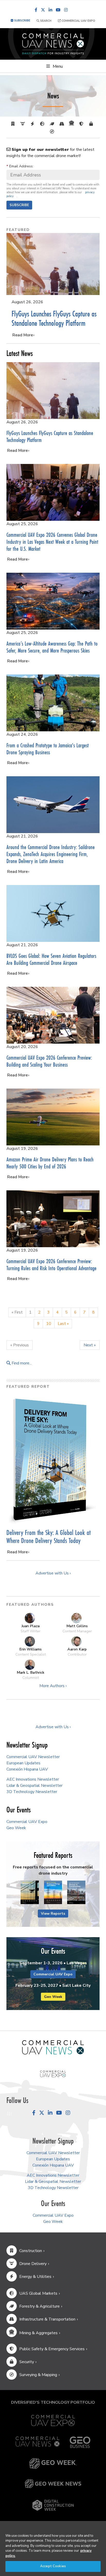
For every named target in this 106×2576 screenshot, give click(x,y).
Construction (31, 2251)
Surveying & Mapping (38, 2375)
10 (49, 1324)
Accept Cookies (53, 2566)
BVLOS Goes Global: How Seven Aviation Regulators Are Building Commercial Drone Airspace (51, 959)
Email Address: (20, 166)
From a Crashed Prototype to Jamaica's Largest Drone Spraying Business (48, 749)
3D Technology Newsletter (32, 1792)
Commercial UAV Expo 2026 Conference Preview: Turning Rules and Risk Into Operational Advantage (51, 1264)
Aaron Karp (77, 1649)
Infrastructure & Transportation (47, 2319)
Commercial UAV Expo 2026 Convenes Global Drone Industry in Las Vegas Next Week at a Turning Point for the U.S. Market (52, 542)
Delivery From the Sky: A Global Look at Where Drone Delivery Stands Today (48, 1537)
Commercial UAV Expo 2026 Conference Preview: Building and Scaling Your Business (49, 1061)
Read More (23, 335)
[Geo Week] (53, 2464)
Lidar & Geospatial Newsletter (34, 1786)
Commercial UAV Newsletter (33, 1757)
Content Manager (77, 1631)
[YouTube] (58, 10)
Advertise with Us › (53, 1573)
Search (45, 21)
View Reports (53, 1914)
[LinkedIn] (50, 10)
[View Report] (30, 1893)
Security (27, 2362)
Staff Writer (30, 1631)
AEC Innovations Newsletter (33, 1779)
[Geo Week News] (53, 2484)
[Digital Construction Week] (53, 2505)
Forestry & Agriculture (39, 2306)
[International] (43, 124)
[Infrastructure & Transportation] (63, 124)
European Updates (23, 1763)
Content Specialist (31, 1654)
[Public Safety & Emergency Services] (82, 124)
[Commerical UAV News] (53, 2047)
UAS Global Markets (38, 2293)
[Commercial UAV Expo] (53, 2074)
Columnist (31, 1678)
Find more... (21, 1363)
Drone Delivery (33, 2264)
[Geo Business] (80, 2442)
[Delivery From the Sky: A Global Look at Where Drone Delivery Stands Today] (53, 1460)
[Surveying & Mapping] (53, 132)
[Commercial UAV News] (38, 2442)
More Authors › (53, 1686)
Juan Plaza (30, 1626)
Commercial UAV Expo (78, 21)
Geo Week (16, 1828)
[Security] (92, 124)
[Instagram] (66, 10)
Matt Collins (77, 1626)
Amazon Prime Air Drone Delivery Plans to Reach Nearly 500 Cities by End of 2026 (50, 1163)
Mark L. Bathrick (30, 1672)
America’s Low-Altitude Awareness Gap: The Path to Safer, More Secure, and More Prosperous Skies (52, 647)
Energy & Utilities (35, 2277)
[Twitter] (43, 10)
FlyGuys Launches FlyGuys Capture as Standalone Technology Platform (54, 318)
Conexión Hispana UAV (27, 1769)
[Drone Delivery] (24, 124)
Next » (90, 1345)
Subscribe (19, 205)
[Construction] (14, 124)
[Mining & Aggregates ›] (73, 124)
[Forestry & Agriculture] (53, 124)
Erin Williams (30, 1649)
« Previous (20, 1345)
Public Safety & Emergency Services (52, 2349)
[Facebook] (36, 10)
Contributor (77, 1654)
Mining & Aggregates (38, 2333)
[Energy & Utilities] (33, 124)
